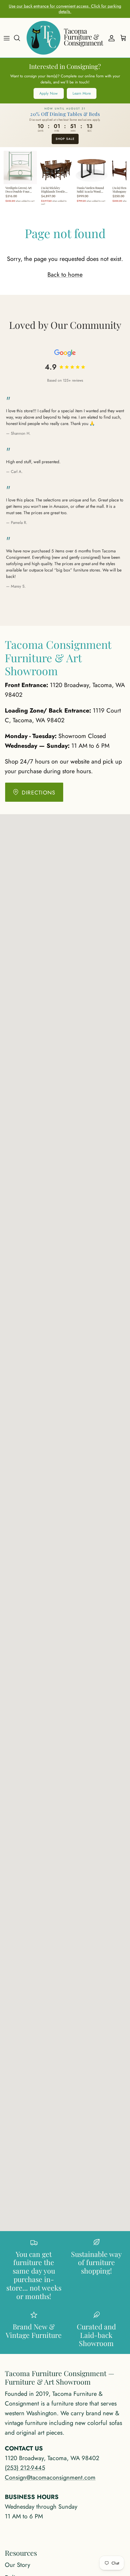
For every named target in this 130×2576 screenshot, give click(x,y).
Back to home (65, 275)
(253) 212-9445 (25, 2468)
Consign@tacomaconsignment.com (50, 2478)
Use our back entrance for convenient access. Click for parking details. (65, 9)
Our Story (18, 2565)
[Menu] (7, 38)
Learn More (82, 93)
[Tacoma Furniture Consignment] (65, 38)
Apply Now (49, 93)
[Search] (20, 38)
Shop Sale (65, 139)
